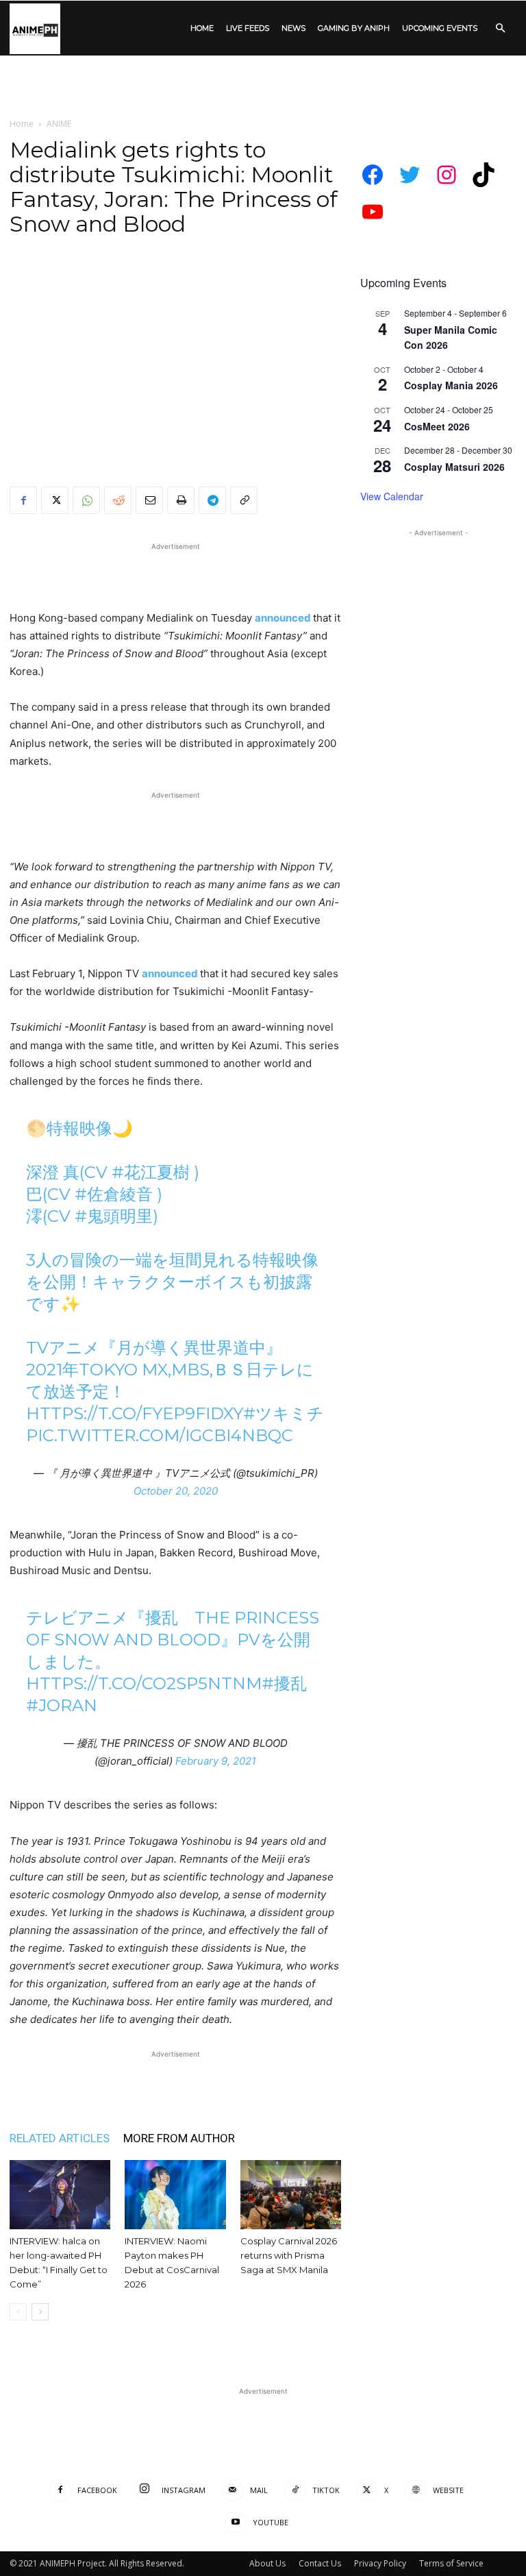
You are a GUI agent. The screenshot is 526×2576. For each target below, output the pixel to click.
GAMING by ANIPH (354, 28)
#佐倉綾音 (114, 1194)
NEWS (293, 28)
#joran (62, 1705)
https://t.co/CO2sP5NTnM (144, 1683)
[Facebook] (23, 500)
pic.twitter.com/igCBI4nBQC (160, 1435)
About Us (267, 2563)
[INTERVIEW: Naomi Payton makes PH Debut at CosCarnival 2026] (175, 2195)
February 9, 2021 (216, 1761)
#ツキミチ (284, 1413)
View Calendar (392, 496)
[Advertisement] (263, 86)
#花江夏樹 (151, 1172)
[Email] (149, 500)
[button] (500, 28)
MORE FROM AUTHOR (179, 2138)
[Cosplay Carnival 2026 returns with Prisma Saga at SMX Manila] (291, 2195)
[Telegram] (212, 500)
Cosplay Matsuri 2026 (454, 467)
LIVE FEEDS (248, 28)
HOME (202, 28)
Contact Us (320, 2563)
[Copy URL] (244, 500)
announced (284, 618)
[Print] (181, 500)
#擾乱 (284, 1683)
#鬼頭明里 (114, 1216)
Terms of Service (451, 2563)
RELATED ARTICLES (60, 2138)
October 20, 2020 (176, 1491)
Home (22, 124)
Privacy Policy (380, 2563)
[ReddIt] (118, 500)
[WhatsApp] (86, 500)
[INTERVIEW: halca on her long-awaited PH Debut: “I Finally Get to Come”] (60, 2195)
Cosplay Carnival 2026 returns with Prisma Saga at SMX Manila (289, 2255)
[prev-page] (18, 2312)
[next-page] (40, 2312)
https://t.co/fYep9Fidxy (135, 1413)
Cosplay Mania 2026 (451, 385)
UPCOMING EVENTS (440, 28)
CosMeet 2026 (437, 426)
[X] (55, 500)
